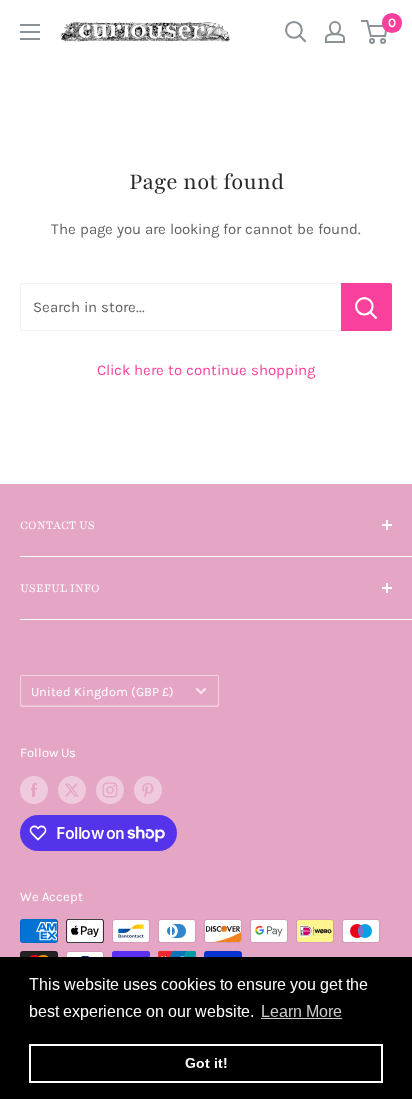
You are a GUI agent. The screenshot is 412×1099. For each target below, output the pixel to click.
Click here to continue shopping (206, 370)
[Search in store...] (366, 307)
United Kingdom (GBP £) (102, 691)
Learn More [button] (301, 1011)
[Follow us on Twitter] (72, 790)
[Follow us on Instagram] (110, 790)
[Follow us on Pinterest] (148, 790)
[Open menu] (30, 32)
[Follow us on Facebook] (34, 790)
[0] (375, 32)
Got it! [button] (206, 1063)
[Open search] (296, 32)
